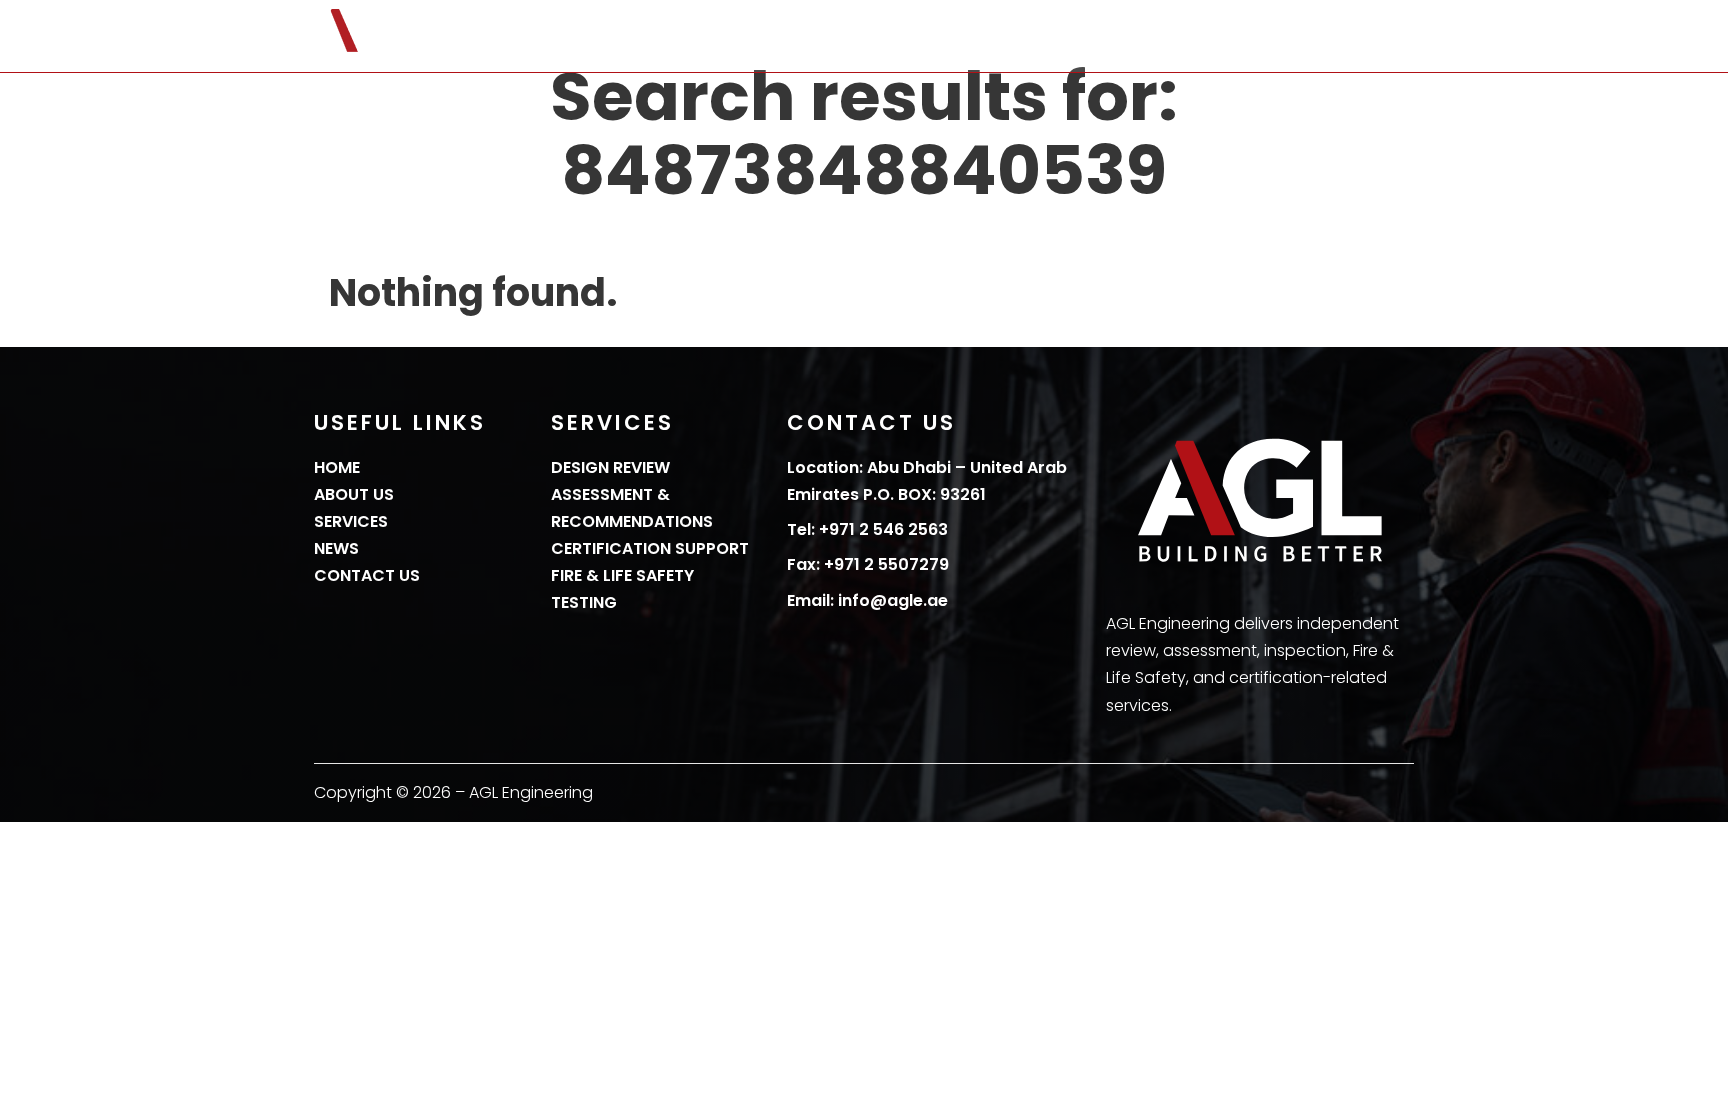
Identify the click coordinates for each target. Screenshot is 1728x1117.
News (1255, 36)
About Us (1033, 36)
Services (1140, 36)
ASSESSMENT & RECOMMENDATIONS (632, 508)
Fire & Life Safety (622, 575)
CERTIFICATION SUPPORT (650, 548)
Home (940, 36)
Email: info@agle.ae (867, 600)
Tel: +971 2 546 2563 (867, 529)
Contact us (1361, 36)
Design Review (610, 467)
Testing (584, 602)
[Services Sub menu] (1195, 36)
